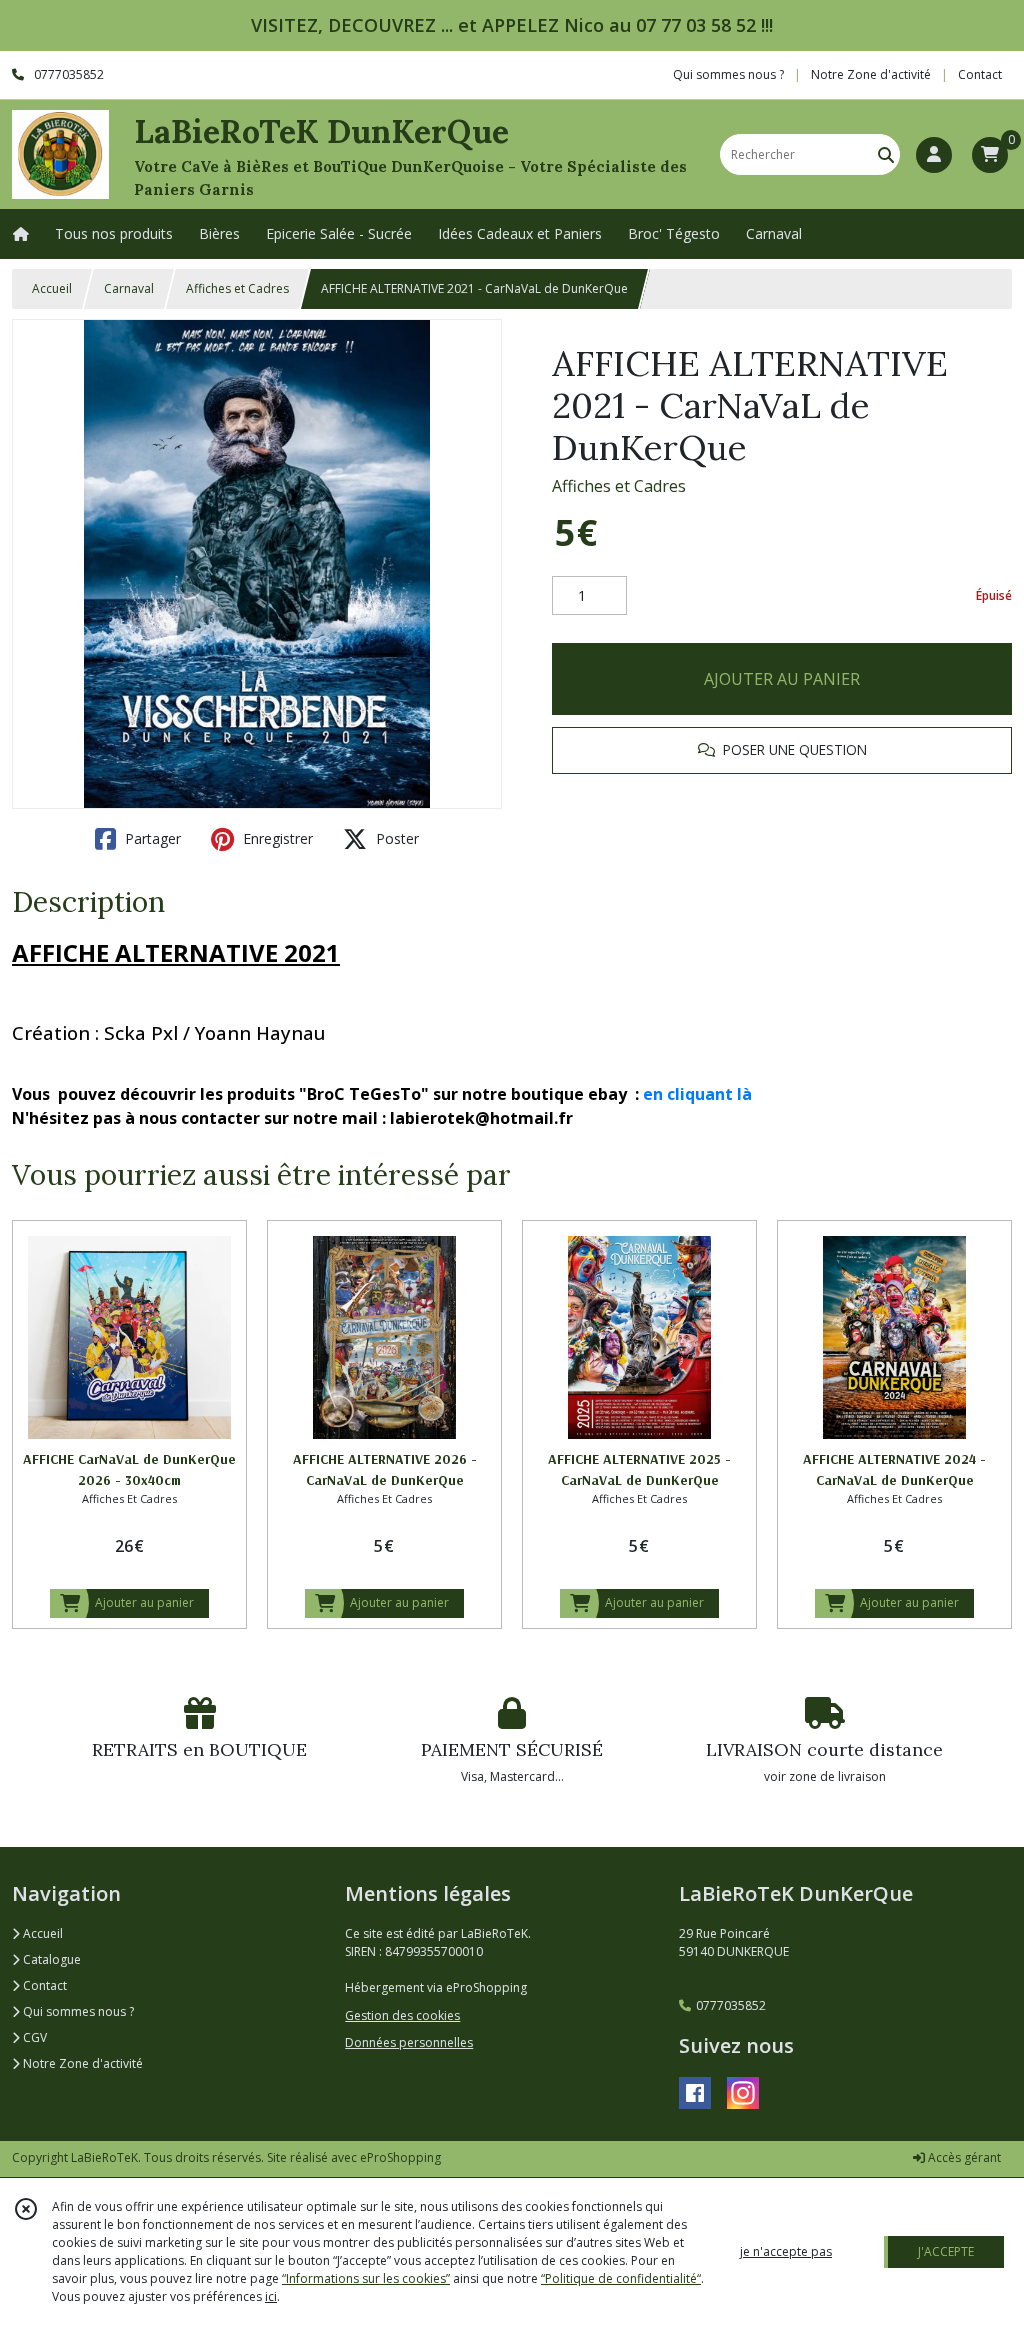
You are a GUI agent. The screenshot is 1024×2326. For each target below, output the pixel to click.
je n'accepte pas (786, 2251)
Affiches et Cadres (237, 288)
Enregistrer (276, 838)
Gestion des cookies (402, 2015)
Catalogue (50, 1959)
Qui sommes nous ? (77, 2011)
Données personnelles (409, 2042)
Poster (395, 838)
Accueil (52, 288)
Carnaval (129, 288)
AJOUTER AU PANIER (782, 679)
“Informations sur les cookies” (366, 2278)
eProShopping (400, 2157)
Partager (151, 838)
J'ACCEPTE (946, 2251)
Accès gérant (963, 2157)
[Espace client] (934, 155)
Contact (980, 74)
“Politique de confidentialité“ (621, 2278)
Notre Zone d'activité (81, 2063)
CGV (33, 2037)
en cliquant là (697, 1094)
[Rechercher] (886, 154)
